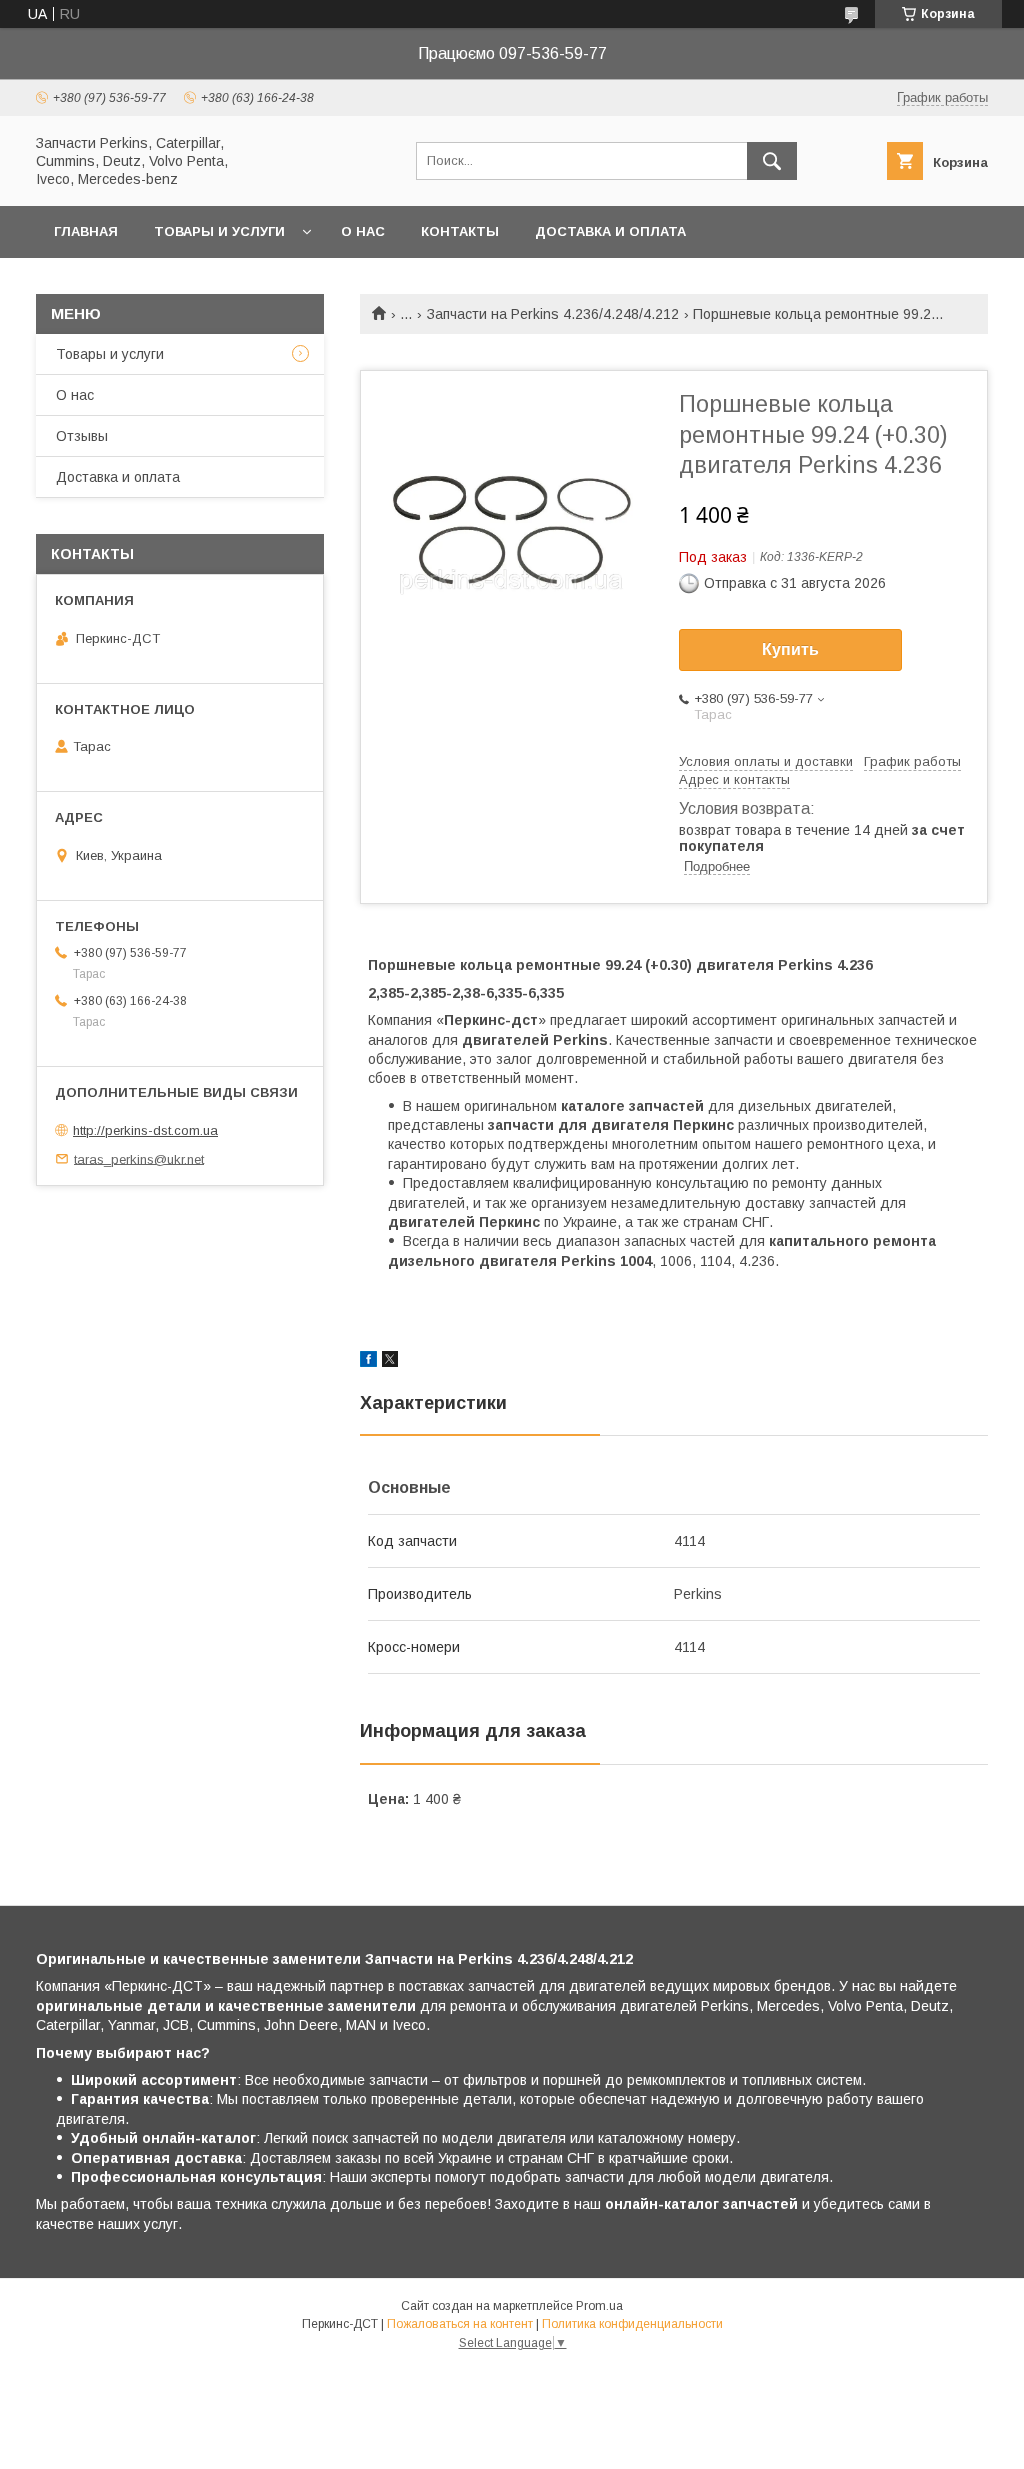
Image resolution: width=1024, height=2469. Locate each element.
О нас (363, 231)
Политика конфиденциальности (632, 2324)
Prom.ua (599, 2306)
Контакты (460, 231)
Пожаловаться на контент (460, 2324)
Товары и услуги (219, 231)
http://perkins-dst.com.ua (145, 1130)
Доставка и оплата (610, 231)
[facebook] (368, 1362)
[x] (390, 1362)
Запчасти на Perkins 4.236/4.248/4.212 (553, 314)
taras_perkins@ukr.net (139, 1158)
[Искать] (772, 161)
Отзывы (82, 436)
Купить (790, 649)
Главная (86, 231)
